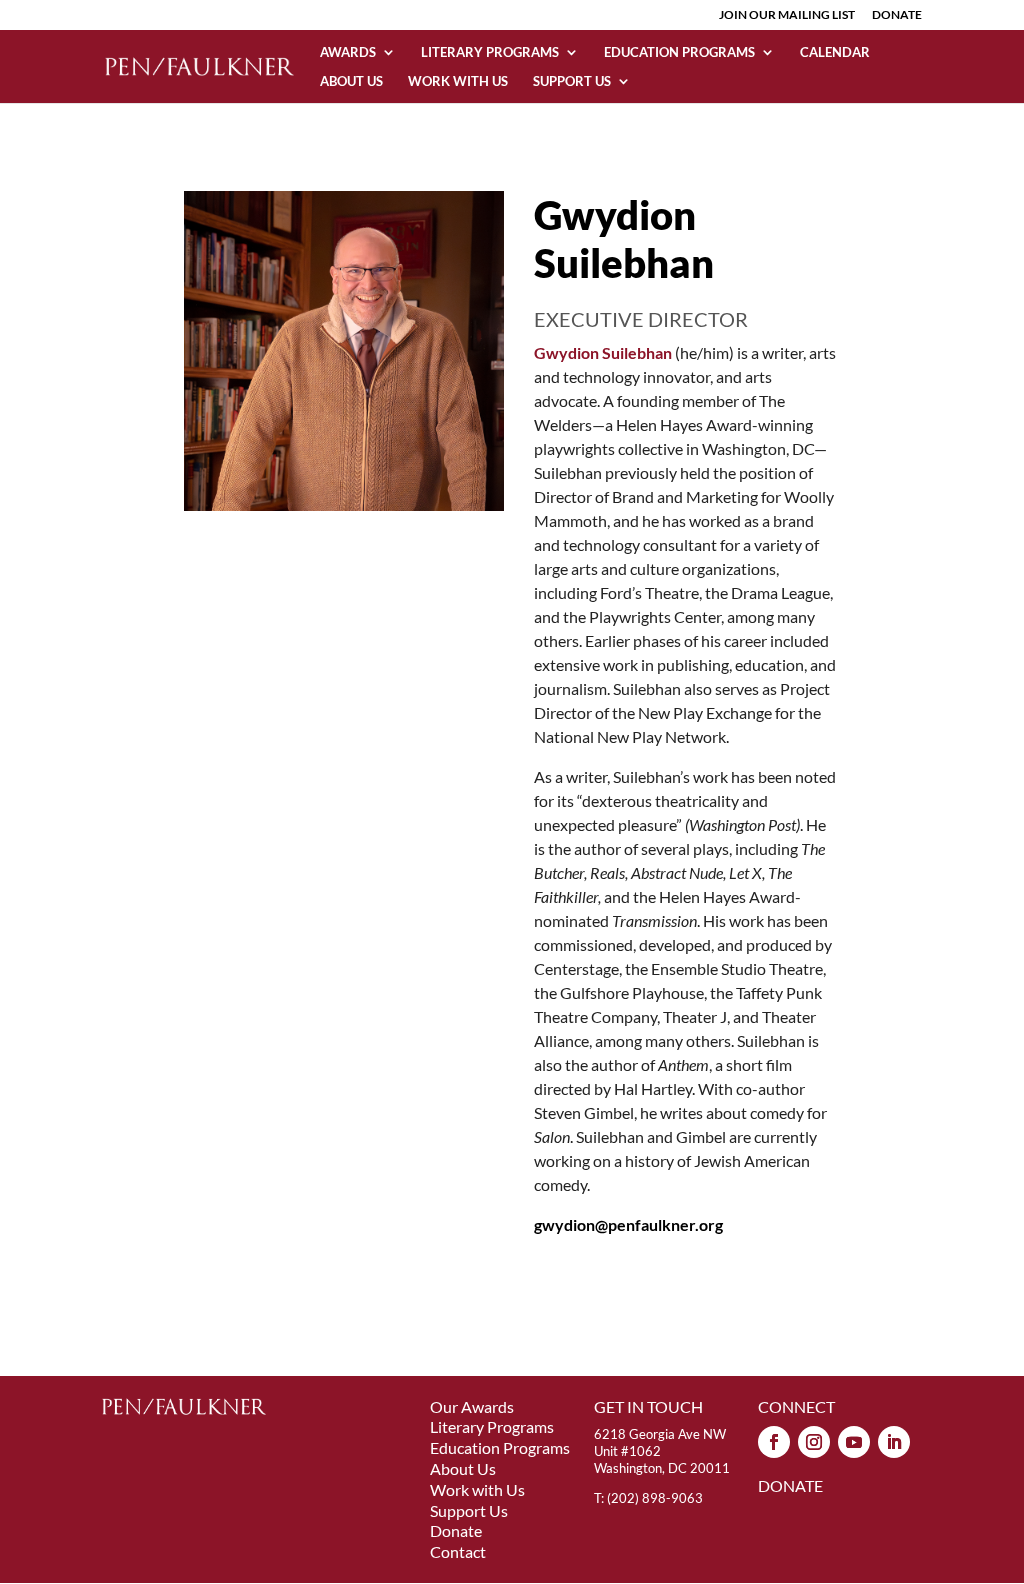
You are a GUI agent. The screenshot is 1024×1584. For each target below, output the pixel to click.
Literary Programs (490, 52)
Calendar (835, 52)
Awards (348, 52)
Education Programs (679, 52)
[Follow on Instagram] (814, 1442)
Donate (456, 1530)
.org (628, 1224)
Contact (458, 1551)
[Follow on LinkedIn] (894, 1442)
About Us (351, 81)
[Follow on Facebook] (774, 1442)
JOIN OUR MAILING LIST (787, 15)
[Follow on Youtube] (854, 1442)
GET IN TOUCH (648, 1406)
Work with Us (458, 81)
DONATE (897, 15)
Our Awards (472, 1406)
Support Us (572, 81)
